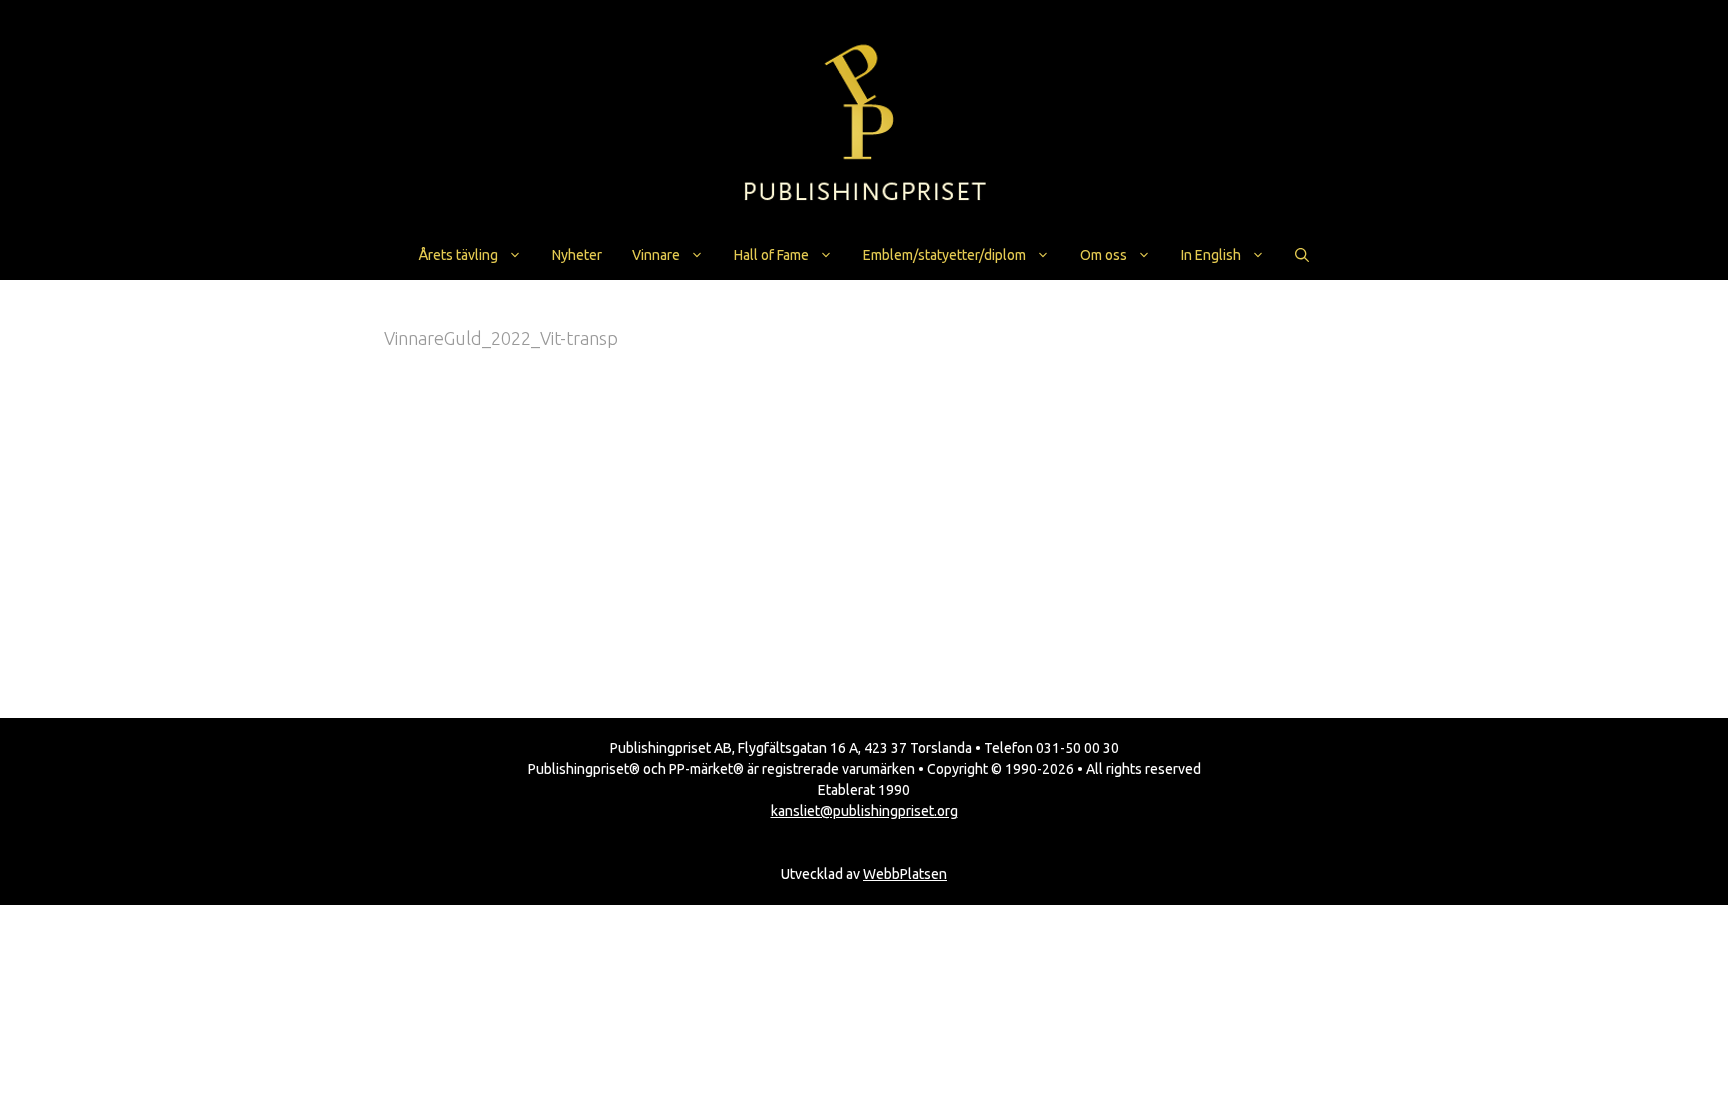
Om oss (1103, 255)
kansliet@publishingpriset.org (864, 811)
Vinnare (656, 255)
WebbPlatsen (905, 874)
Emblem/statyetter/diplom (944, 255)
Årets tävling (458, 255)
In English (1211, 255)
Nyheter (577, 255)
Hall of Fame (771, 255)
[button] (1302, 255)
